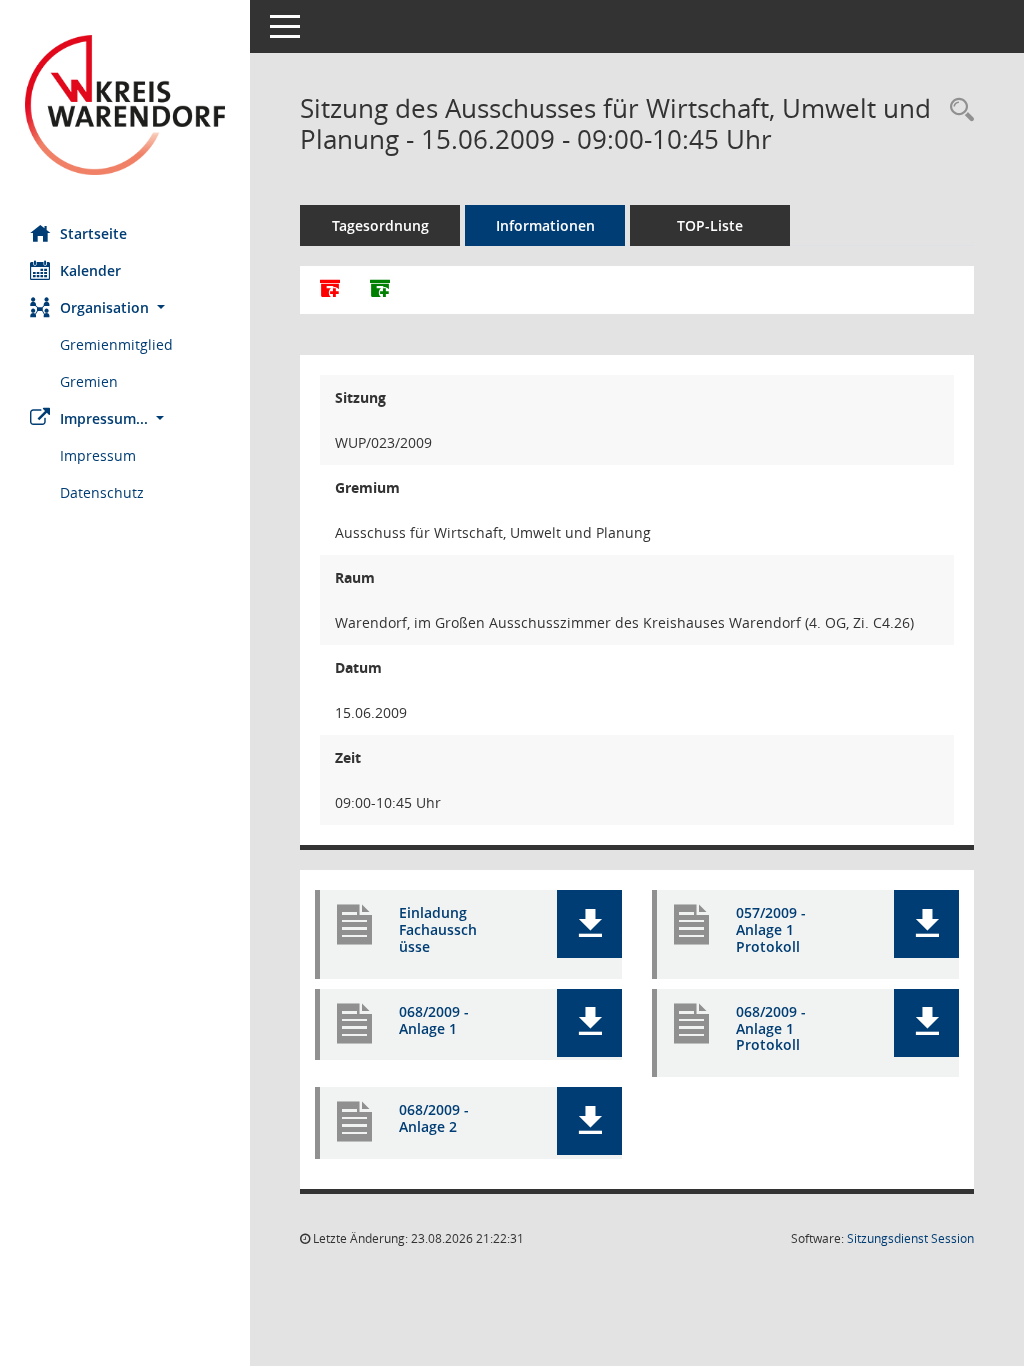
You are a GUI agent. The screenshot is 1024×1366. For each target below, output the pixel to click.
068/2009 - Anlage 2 (434, 1118)
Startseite (93, 233)
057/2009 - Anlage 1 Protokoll (771, 929)
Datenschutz (102, 492)
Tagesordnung (380, 225)
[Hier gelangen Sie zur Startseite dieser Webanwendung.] (125, 105)
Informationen (545, 225)
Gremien (89, 381)
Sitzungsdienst (910, 1238)
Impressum (98, 455)
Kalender (90, 270)
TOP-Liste (710, 225)
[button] (125, 307)
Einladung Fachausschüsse (438, 929)
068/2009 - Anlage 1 (434, 1020)
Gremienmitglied (116, 344)
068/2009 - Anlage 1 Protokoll (771, 1028)
